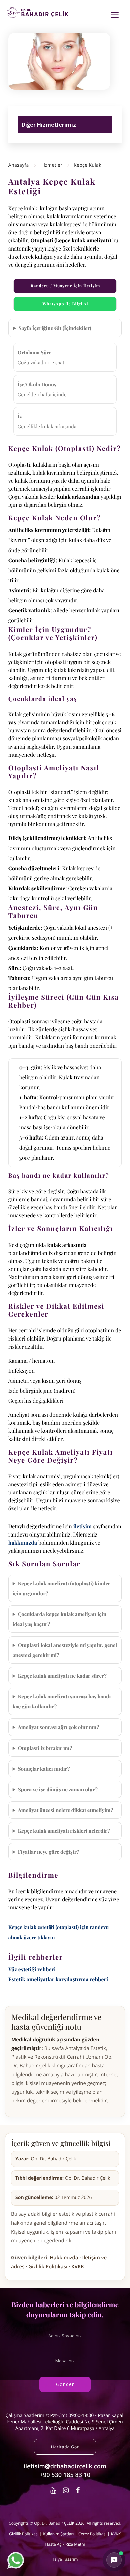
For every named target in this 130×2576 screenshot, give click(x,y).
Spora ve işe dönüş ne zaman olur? (58, 1789)
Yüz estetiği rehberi (32, 1969)
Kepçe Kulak (87, 165)
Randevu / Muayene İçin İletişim (65, 286)
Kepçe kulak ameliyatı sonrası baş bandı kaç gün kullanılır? (62, 1701)
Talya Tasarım (65, 2559)
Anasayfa (19, 165)
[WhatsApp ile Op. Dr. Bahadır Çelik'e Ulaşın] (16, 2560)
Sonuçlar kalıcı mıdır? (44, 1769)
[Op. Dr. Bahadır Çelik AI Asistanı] (114, 2560)
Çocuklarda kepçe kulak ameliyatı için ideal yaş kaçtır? (59, 1619)
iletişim (83, 1527)
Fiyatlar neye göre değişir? (49, 1852)
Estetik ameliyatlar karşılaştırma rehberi (58, 1979)
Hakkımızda (64, 2258)
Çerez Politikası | (94, 2534)
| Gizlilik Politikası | (24, 2534)
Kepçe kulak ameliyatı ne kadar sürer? (62, 1676)
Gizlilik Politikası (48, 2267)
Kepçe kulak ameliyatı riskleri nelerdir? (64, 1831)
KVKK (78, 2267)
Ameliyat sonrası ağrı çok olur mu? (59, 1727)
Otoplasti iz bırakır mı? (45, 1748)
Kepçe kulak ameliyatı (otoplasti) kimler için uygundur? (61, 1588)
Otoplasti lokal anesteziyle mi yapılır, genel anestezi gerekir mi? (65, 1650)
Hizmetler (51, 165)
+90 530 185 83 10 (65, 2475)
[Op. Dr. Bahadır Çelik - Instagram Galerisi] (67, 2490)
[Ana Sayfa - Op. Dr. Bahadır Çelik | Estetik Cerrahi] (37, 13)
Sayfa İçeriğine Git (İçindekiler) (55, 328)
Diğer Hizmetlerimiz (49, 125)
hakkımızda (23, 1543)
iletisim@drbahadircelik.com (65, 2466)
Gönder (65, 2384)
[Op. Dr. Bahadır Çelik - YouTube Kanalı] (54, 2490)
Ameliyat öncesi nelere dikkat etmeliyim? (66, 1810)
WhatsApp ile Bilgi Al (65, 304)
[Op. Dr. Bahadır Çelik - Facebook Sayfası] (78, 2490)
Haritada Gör (65, 2447)
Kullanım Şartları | (60, 2534)
